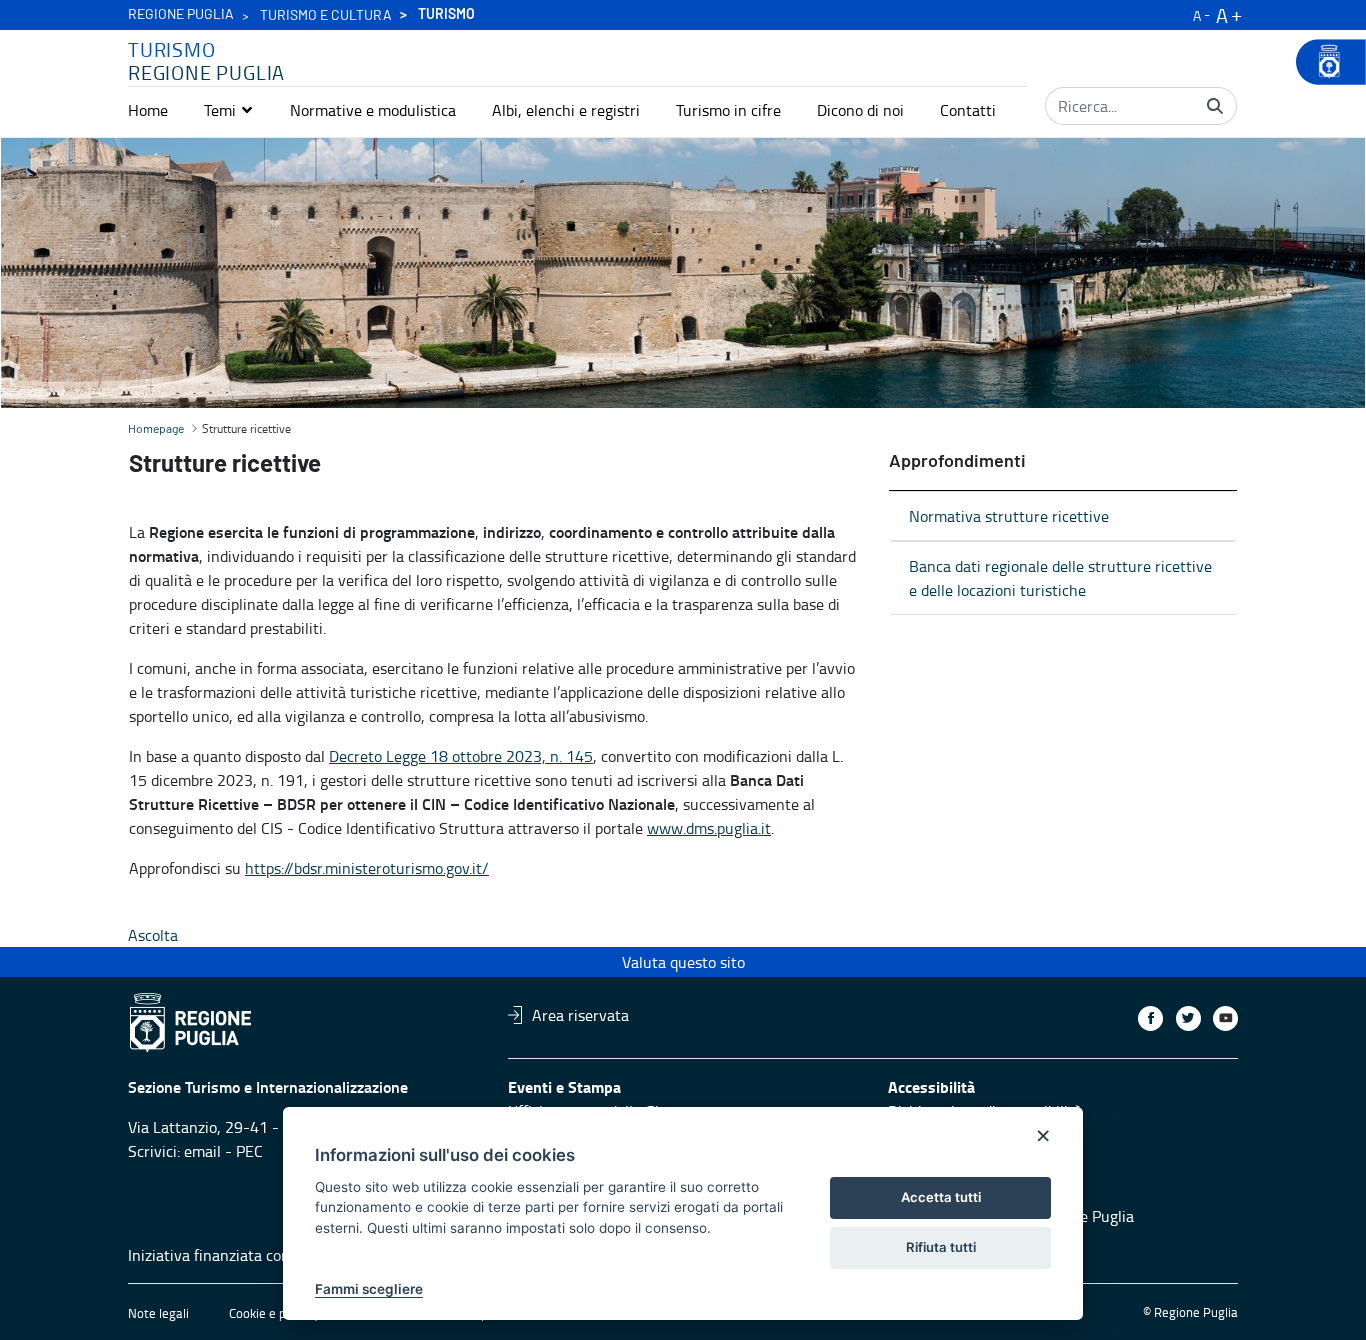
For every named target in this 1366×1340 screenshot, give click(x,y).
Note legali (158, 1313)
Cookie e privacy (274, 1313)
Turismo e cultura (326, 16)
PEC (249, 1151)
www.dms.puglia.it (709, 828)
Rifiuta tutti (941, 1247)
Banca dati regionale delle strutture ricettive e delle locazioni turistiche (1060, 578)
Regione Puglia (181, 15)
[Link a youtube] (1225, 1018)
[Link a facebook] (1150, 1018)
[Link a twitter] (1188, 1018)
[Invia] (1215, 106)
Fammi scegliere (369, 1289)
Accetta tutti (941, 1197)
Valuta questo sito (683, 962)
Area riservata (580, 1015)
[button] (229, 110)
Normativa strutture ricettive (1009, 516)
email (202, 1151)
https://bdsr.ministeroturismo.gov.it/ (367, 868)
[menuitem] (148, 110)
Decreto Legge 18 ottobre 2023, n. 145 (461, 756)
